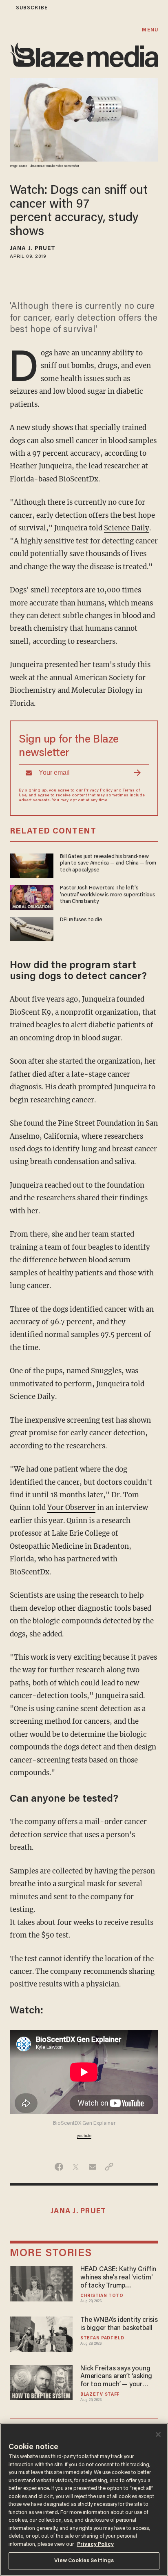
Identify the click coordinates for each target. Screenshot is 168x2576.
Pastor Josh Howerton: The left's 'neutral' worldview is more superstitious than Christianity (108, 895)
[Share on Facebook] (59, 2167)
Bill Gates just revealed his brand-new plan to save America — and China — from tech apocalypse (108, 863)
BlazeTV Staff (100, 2395)
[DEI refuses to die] (32, 928)
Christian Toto (102, 2296)
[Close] (158, 2434)
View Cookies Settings (84, 2561)
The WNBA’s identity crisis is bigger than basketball (119, 2324)
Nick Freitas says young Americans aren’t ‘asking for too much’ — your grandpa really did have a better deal (117, 2377)
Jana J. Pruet (33, 249)
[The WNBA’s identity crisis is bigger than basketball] (41, 2333)
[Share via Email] (92, 2167)
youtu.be (84, 2136)
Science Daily (127, 528)
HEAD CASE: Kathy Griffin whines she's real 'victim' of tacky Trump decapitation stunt (118, 2278)
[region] (84, 2500)
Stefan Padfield (102, 2338)
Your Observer (71, 1507)
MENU (150, 30)
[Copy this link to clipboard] (109, 2167)
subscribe (32, 8)
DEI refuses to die (81, 920)
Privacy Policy (98, 791)
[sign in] (5, 8)
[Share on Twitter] (76, 2167)
